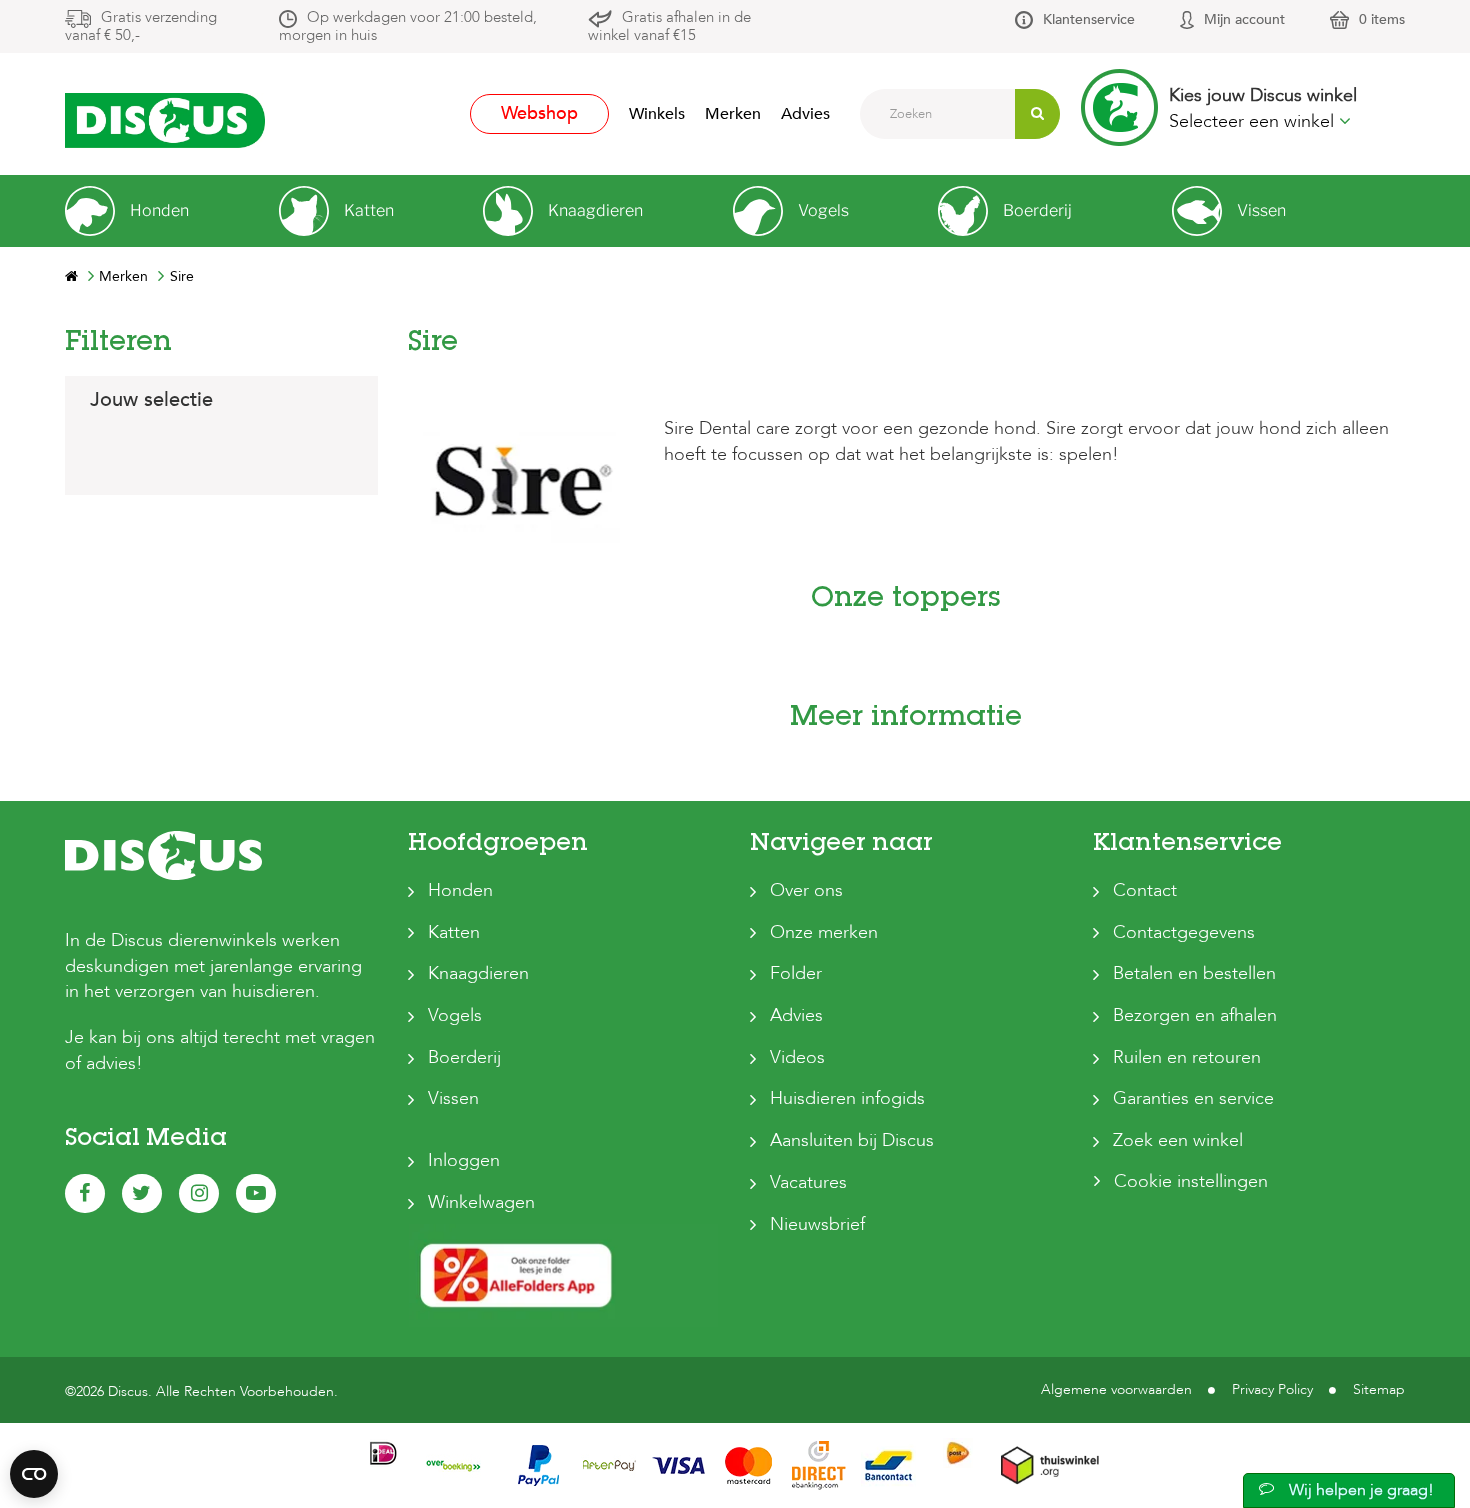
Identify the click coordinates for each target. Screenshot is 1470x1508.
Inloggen (464, 1160)
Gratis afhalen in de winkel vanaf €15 (669, 26)
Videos (797, 1057)
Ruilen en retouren (1187, 1057)
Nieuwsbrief (817, 1224)
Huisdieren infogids (847, 1098)
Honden (460, 890)
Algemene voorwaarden (1116, 1389)
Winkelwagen (481, 1202)
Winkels (657, 114)
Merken (733, 114)
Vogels (455, 1015)
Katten (454, 932)
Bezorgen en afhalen (1195, 1015)
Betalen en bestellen (1194, 973)
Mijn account (1244, 19)
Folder (796, 973)
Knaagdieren (478, 973)
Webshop (539, 113)
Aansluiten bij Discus (852, 1140)
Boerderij (464, 1057)
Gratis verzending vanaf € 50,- (141, 26)
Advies (805, 114)
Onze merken (824, 932)
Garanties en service (1193, 1098)
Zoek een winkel (1178, 1140)
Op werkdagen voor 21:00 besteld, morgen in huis (408, 26)
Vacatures (808, 1182)
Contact (1145, 890)
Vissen (453, 1098)
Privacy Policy (1272, 1389)
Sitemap (1379, 1389)
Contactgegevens (1184, 932)
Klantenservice (1089, 19)
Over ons (806, 890)
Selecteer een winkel (1254, 121)
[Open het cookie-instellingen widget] (34, 1474)
